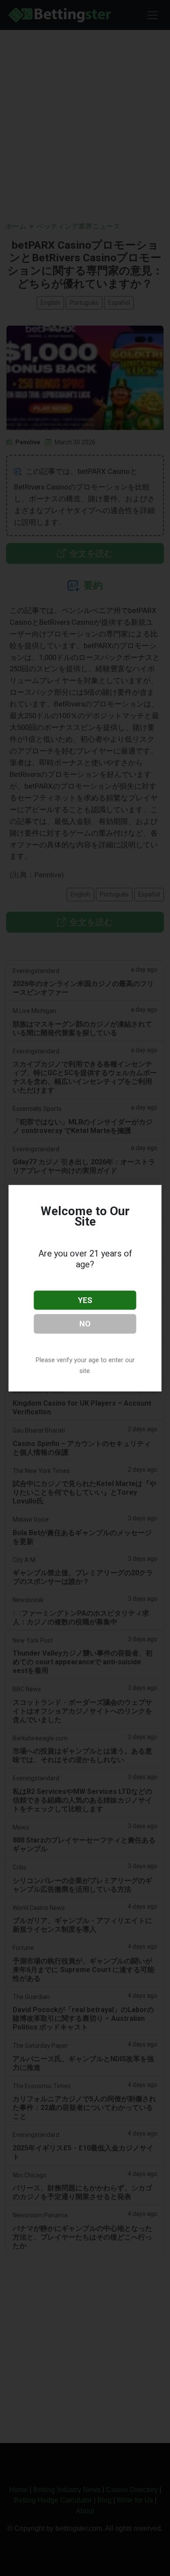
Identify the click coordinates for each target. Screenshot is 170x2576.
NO (85, 1324)
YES (85, 1300)
